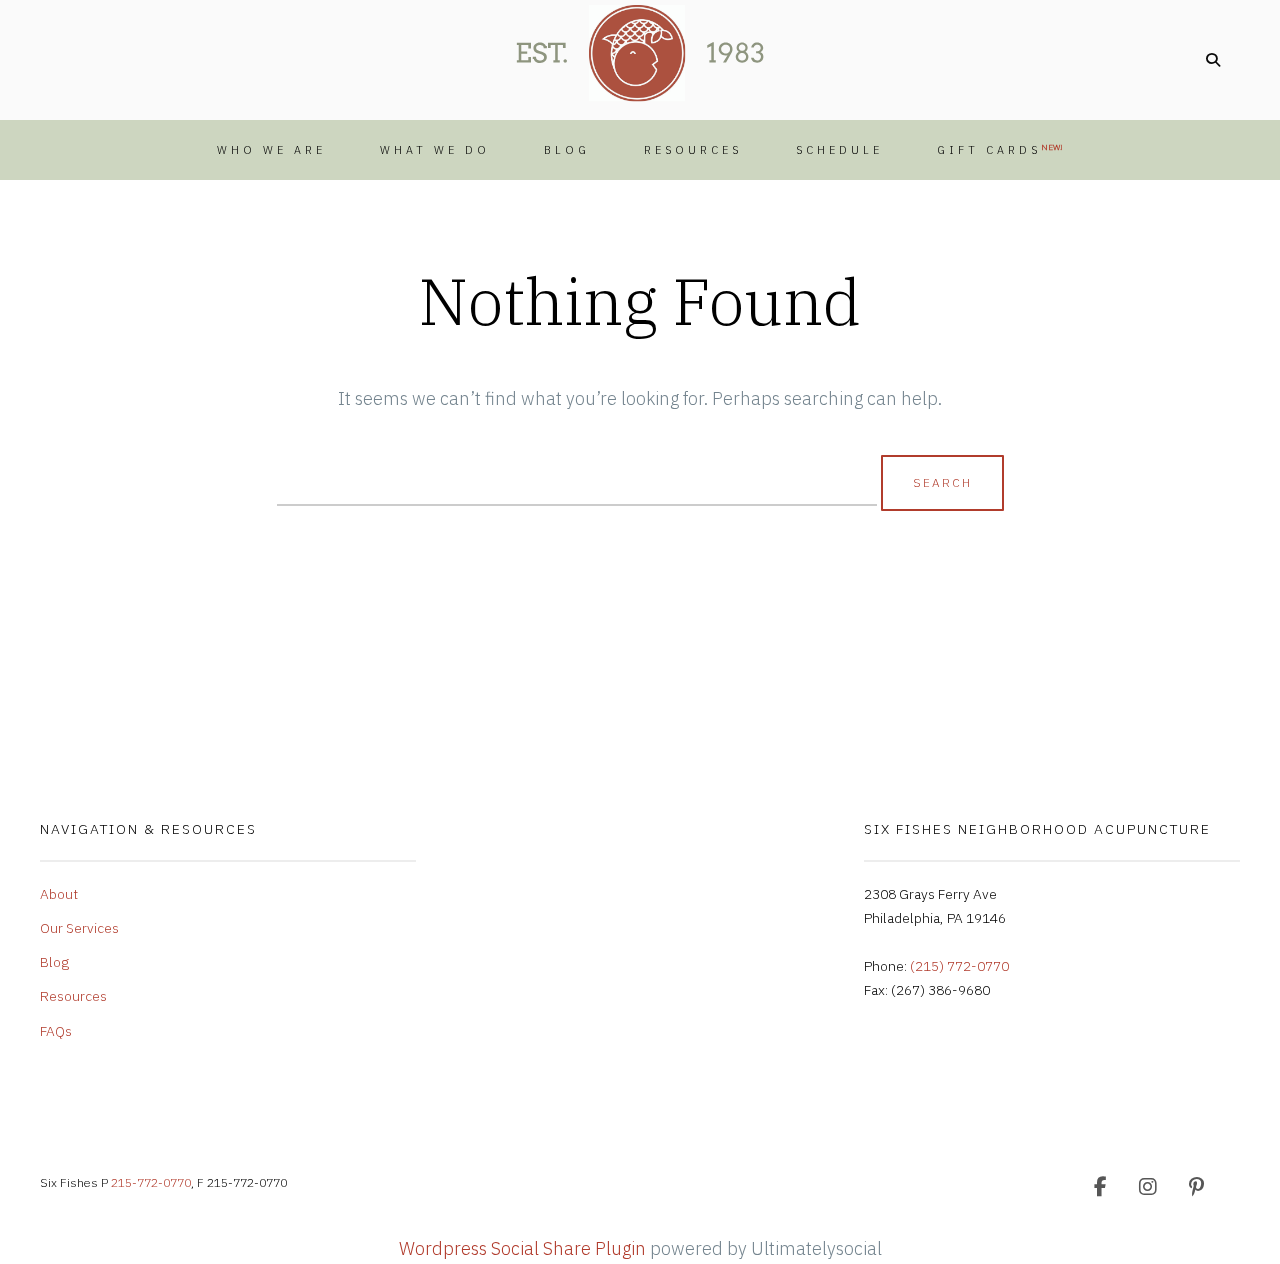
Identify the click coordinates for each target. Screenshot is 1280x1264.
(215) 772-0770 (959, 966)
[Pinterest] (1196, 1187)
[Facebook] (1100, 1187)
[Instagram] (1148, 1187)
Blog (567, 150)
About (59, 894)
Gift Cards (1000, 149)
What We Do (435, 150)
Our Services (79, 928)
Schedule (839, 150)
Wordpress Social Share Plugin (524, 1248)
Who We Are (271, 150)
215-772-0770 (151, 1182)
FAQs (56, 1031)
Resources (693, 150)
